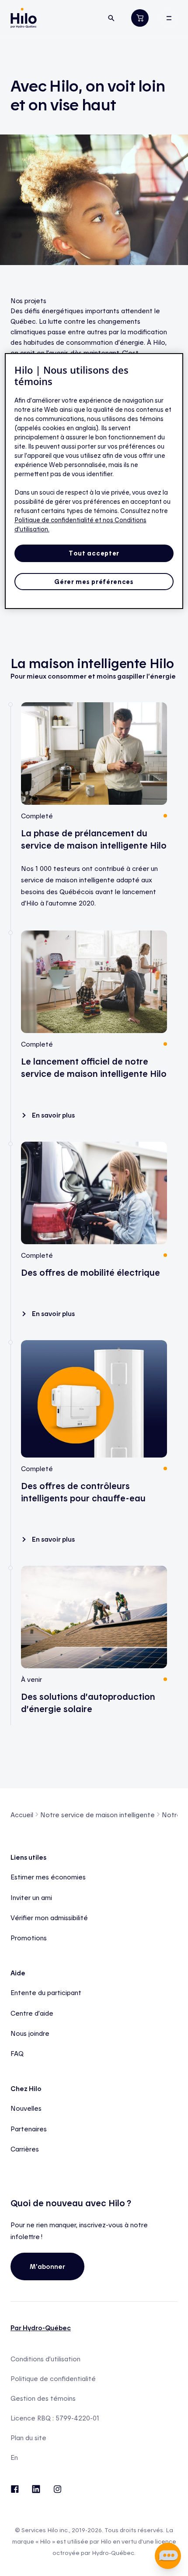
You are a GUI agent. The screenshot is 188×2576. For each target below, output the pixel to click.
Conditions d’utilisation (45, 2359)
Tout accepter (94, 553)
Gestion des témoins (43, 2398)
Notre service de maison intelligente (97, 1815)
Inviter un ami (31, 1897)
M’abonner (47, 2266)
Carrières (25, 2149)
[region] (94, 481)
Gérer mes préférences (94, 582)
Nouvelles (26, 2108)
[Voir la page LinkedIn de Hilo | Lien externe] (36, 2488)
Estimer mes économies (48, 1877)
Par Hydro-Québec (41, 2328)
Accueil (22, 1815)
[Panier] (140, 18)
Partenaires (29, 2129)
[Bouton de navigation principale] (169, 18)
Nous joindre (30, 2033)
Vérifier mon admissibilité (49, 1918)
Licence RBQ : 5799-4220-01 (55, 2418)
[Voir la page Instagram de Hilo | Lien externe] (57, 2488)
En (14, 2457)
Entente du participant (46, 1992)
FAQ (17, 2053)
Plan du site (28, 2438)
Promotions (29, 1938)
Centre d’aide (32, 2013)
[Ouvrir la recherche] (111, 18)
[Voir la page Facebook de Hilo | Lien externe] (15, 2488)
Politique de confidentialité (53, 2379)
